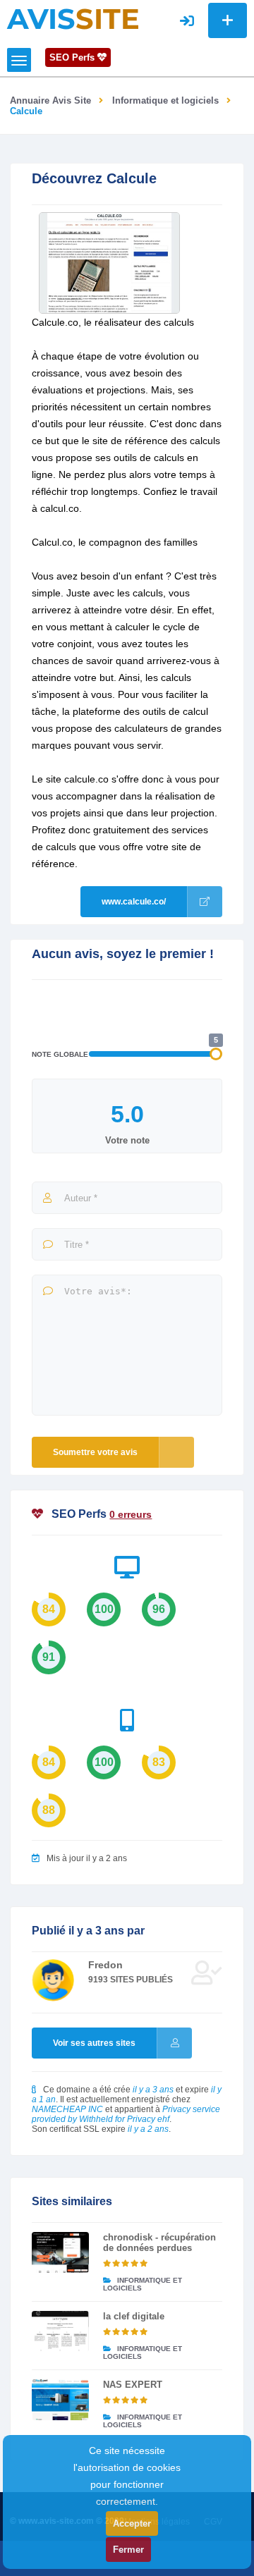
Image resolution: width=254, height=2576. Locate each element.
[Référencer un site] (228, 20)
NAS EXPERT (133, 2385)
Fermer (128, 2550)
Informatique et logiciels (165, 100)
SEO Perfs (73, 57)
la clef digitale (134, 2316)
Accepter (132, 2523)
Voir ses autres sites (94, 2043)
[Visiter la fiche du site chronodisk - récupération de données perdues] (60, 2252)
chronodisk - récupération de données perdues (159, 2243)
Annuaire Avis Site (50, 100)
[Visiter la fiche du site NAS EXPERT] (60, 2400)
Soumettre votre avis (95, 1452)
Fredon (105, 1965)
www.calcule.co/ (134, 902)
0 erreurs (131, 1514)
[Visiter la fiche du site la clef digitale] (60, 2331)
